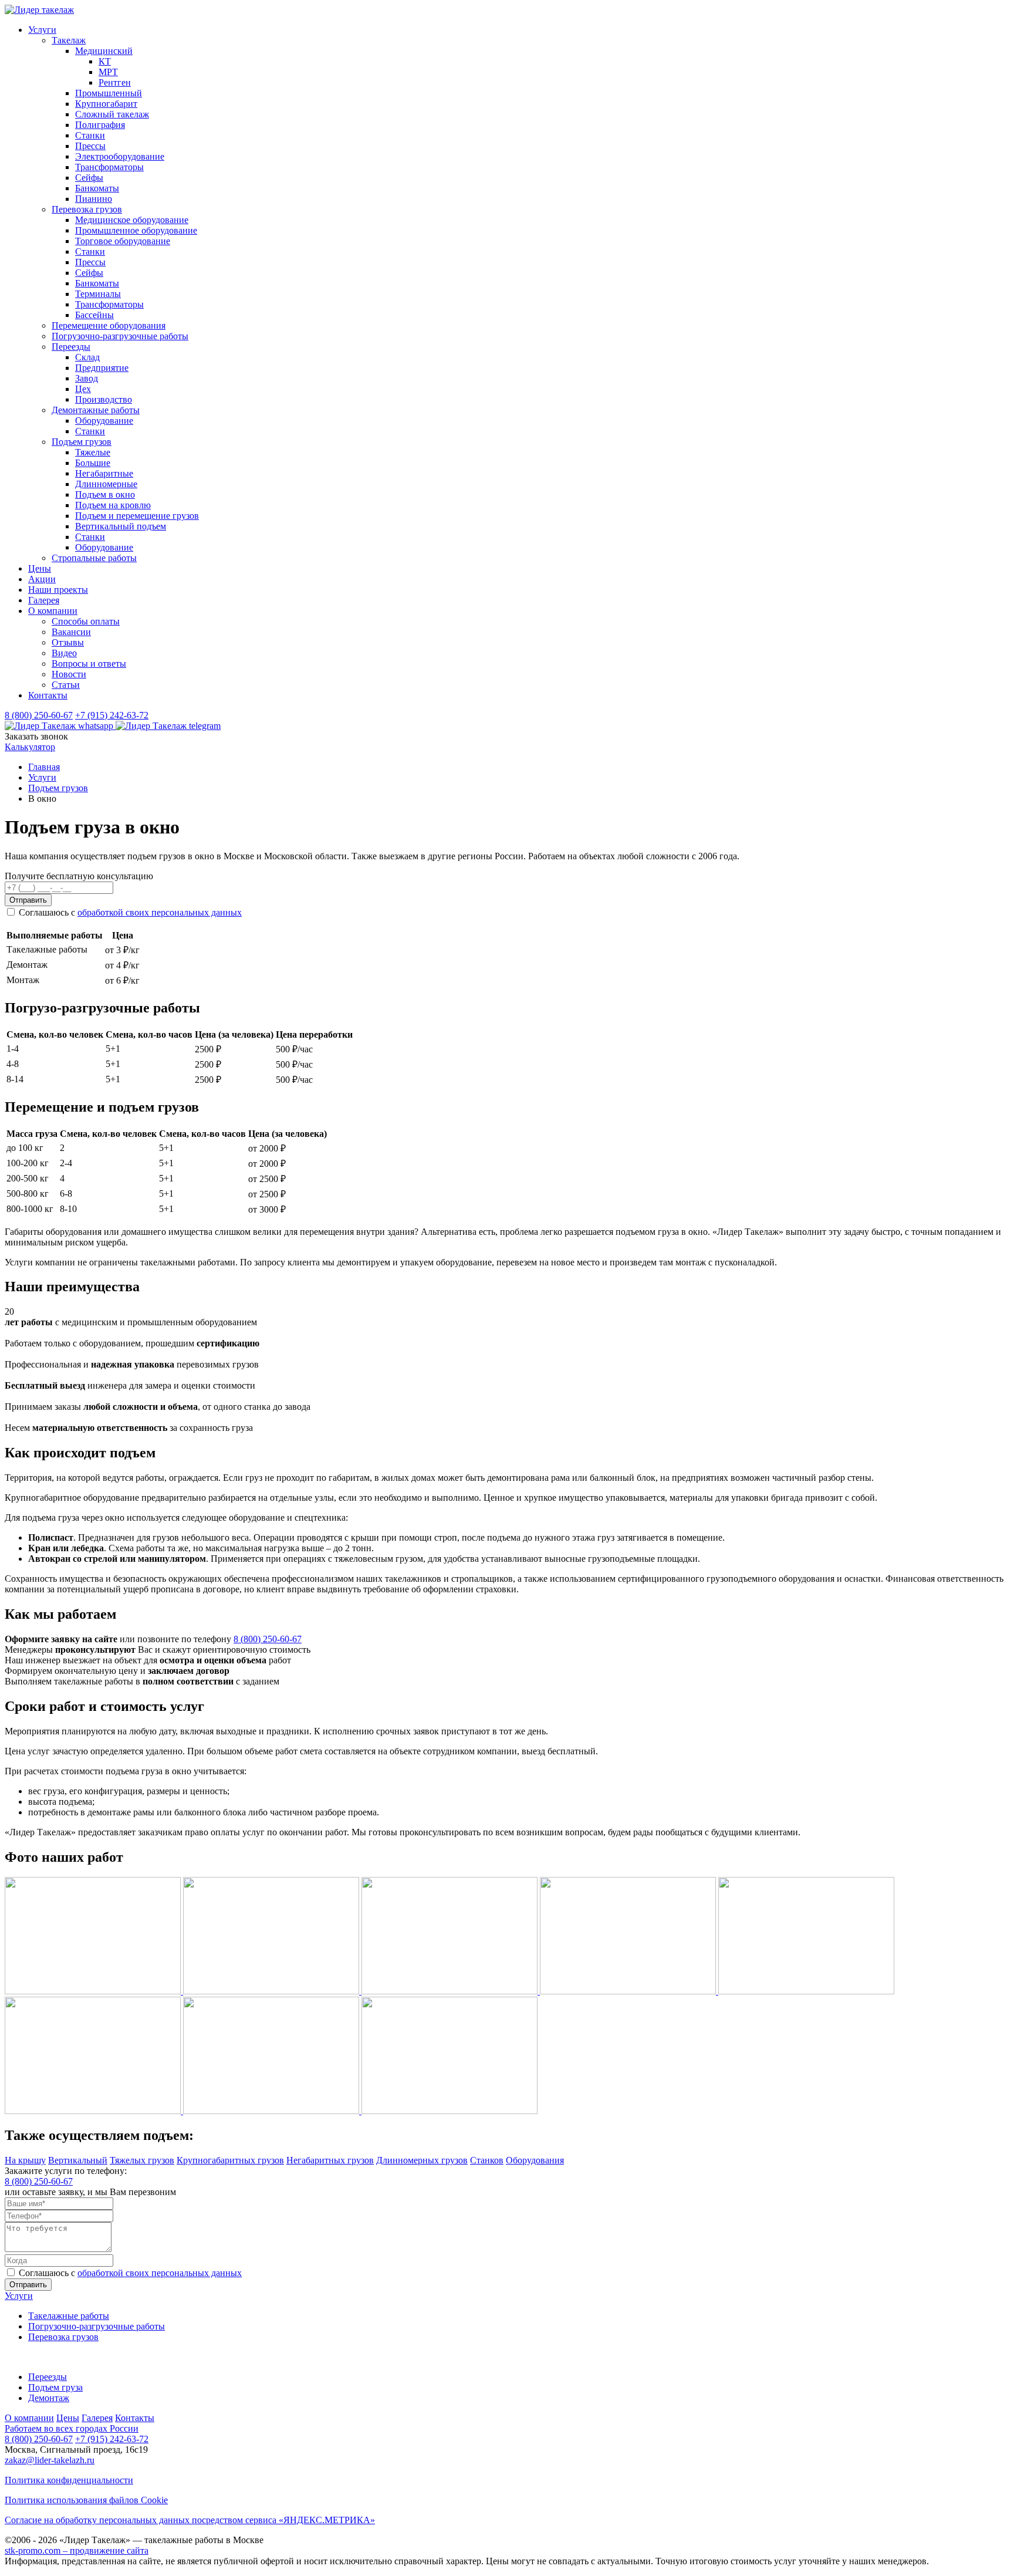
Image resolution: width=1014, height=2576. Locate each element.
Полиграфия (100, 125)
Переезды (71, 347)
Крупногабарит (106, 104)
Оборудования (535, 2160)
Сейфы (89, 178)
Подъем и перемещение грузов (137, 516)
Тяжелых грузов (142, 2160)
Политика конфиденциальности (69, 2480)
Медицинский (104, 51)
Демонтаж (49, 2398)
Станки (90, 135)
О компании (53, 611)
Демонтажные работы (96, 410)
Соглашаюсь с (130, 912)
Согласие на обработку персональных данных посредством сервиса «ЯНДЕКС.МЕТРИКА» (190, 2520)
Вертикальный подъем (121, 526)
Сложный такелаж (112, 114)
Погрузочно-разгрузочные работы (120, 336)
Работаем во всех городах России (72, 2428)
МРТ (108, 72)
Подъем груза (55, 2387)
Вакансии (71, 632)
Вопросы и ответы (89, 664)
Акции (42, 579)
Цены (40, 568)
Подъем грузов (82, 442)
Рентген (115, 82)
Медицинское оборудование (132, 220)
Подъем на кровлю (113, 505)
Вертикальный (78, 2160)
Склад (87, 357)
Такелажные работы (69, 2316)
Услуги (42, 30)
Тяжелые (93, 452)
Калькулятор (30, 747)
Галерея (44, 600)
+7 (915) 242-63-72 (112, 715)
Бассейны (94, 315)
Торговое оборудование (123, 241)
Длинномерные (106, 484)
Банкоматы (97, 188)
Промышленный (109, 93)
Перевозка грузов (87, 209)
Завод (87, 378)
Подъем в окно (105, 494)
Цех (83, 389)
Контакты (48, 695)
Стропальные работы (94, 558)
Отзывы (68, 642)
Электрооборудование (120, 156)
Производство (104, 399)
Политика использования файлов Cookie (86, 2500)
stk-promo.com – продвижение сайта (77, 2550)
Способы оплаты (86, 621)
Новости (69, 674)
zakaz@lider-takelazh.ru (50, 2460)
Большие (93, 463)
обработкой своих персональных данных (160, 912)
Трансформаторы (109, 167)
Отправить (28, 900)
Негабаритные (104, 473)
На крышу (25, 2160)
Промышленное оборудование (136, 230)
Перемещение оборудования (109, 325)
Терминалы (98, 294)
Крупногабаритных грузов (230, 2160)
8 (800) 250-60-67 (39, 715)
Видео (64, 653)
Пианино (94, 199)
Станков (487, 2160)
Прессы (90, 146)
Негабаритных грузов (330, 2160)
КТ (105, 61)
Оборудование (104, 421)
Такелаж (69, 40)
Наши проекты (58, 590)
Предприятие (102, 368)
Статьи (66, 685)
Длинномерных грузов (422, 2160)
